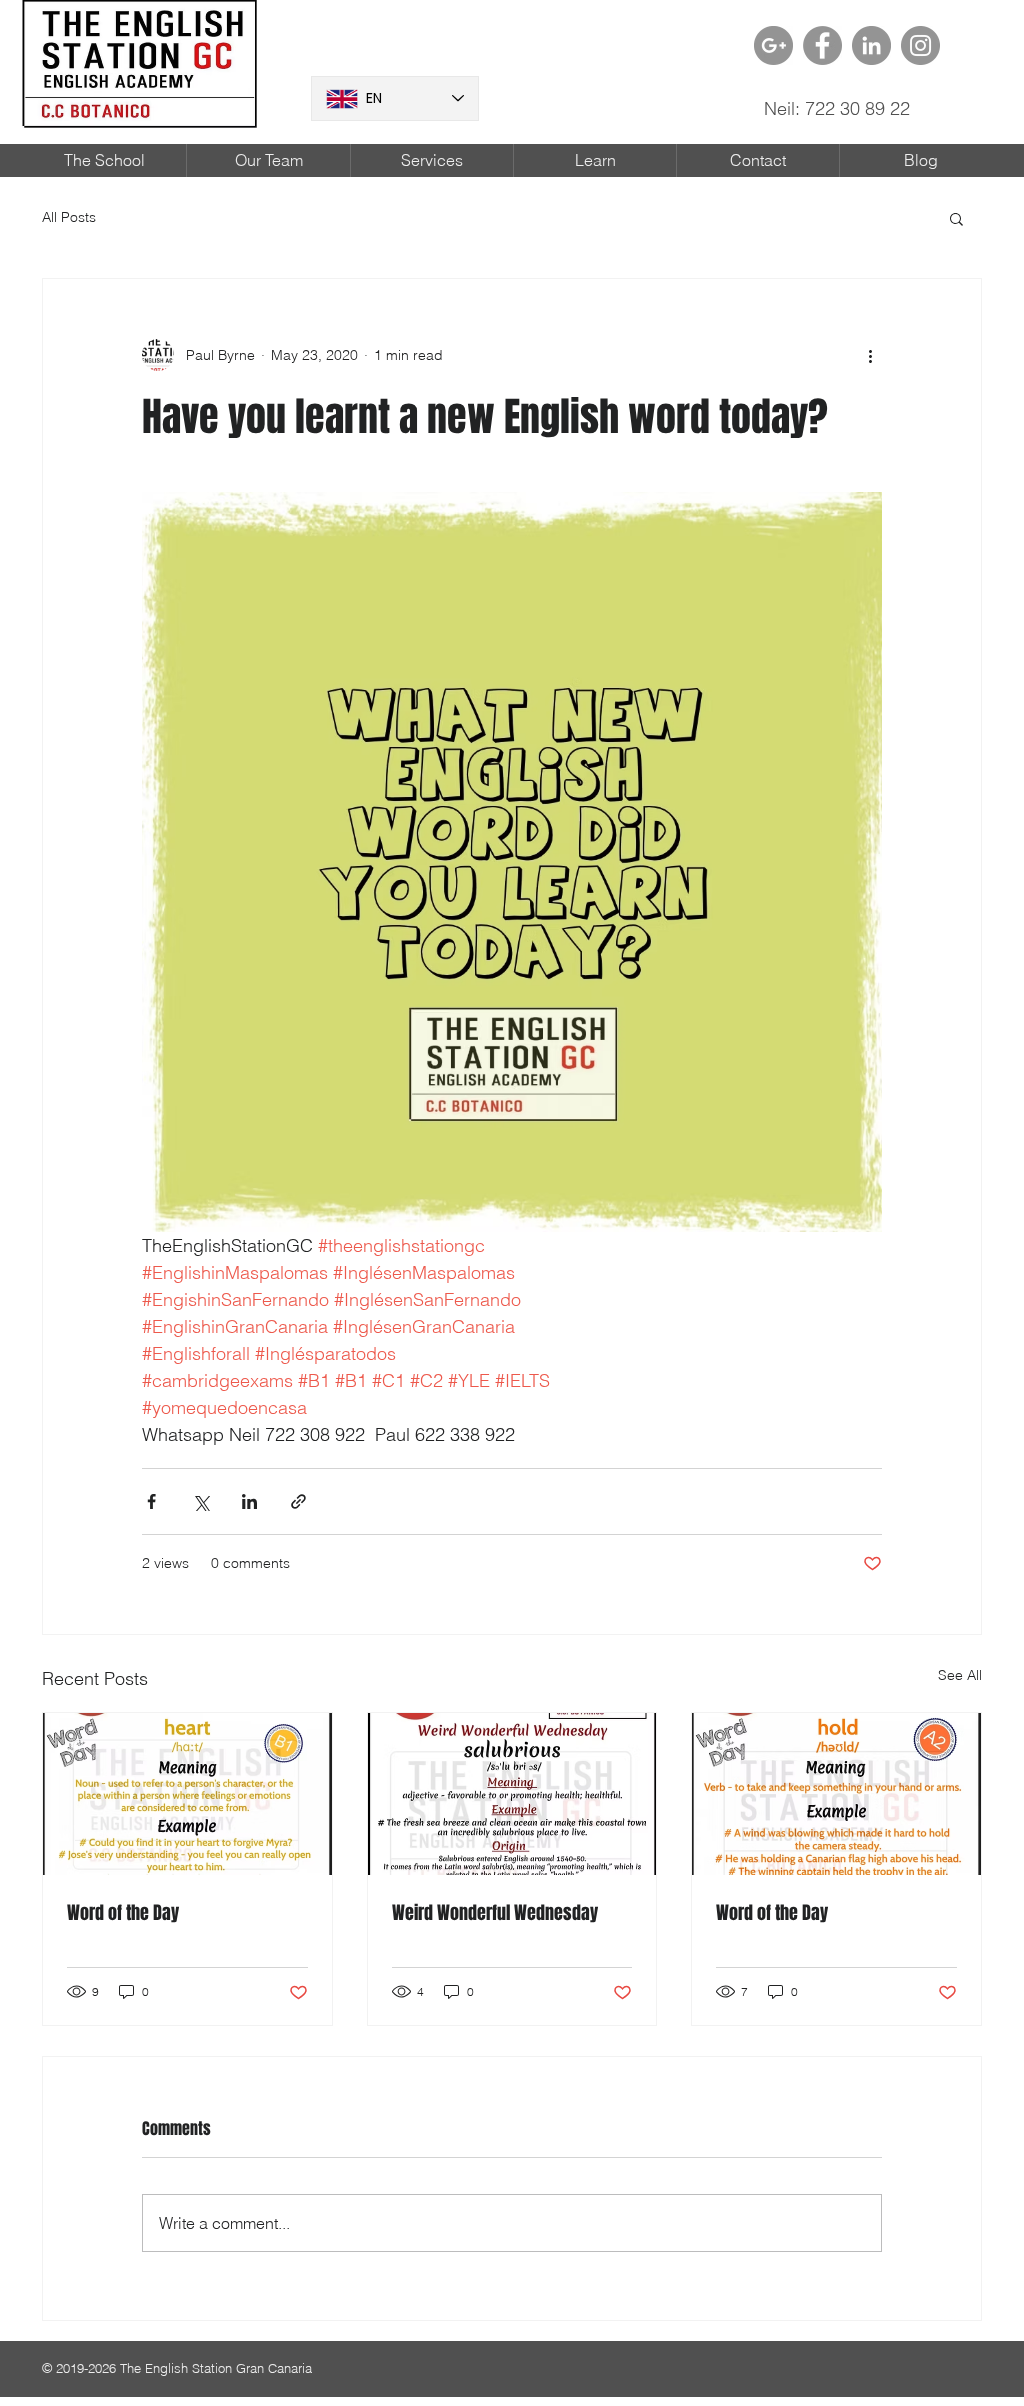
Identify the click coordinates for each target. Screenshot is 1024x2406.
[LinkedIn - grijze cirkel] (871, 45)
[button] (956, 218)
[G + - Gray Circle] (773, 45)
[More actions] (870, 355)
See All (960, 1675)
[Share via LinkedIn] (249, 1501)
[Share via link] (298, 1501)
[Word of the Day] (187, 1794)
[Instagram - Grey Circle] (920, 45)
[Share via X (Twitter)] (200, 1501)
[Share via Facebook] (151, 1501)
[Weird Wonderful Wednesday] (512, 1794)
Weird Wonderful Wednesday (495, 1913)
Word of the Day (123, 1913)
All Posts (69, 217)
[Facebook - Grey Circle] (822, 45)
